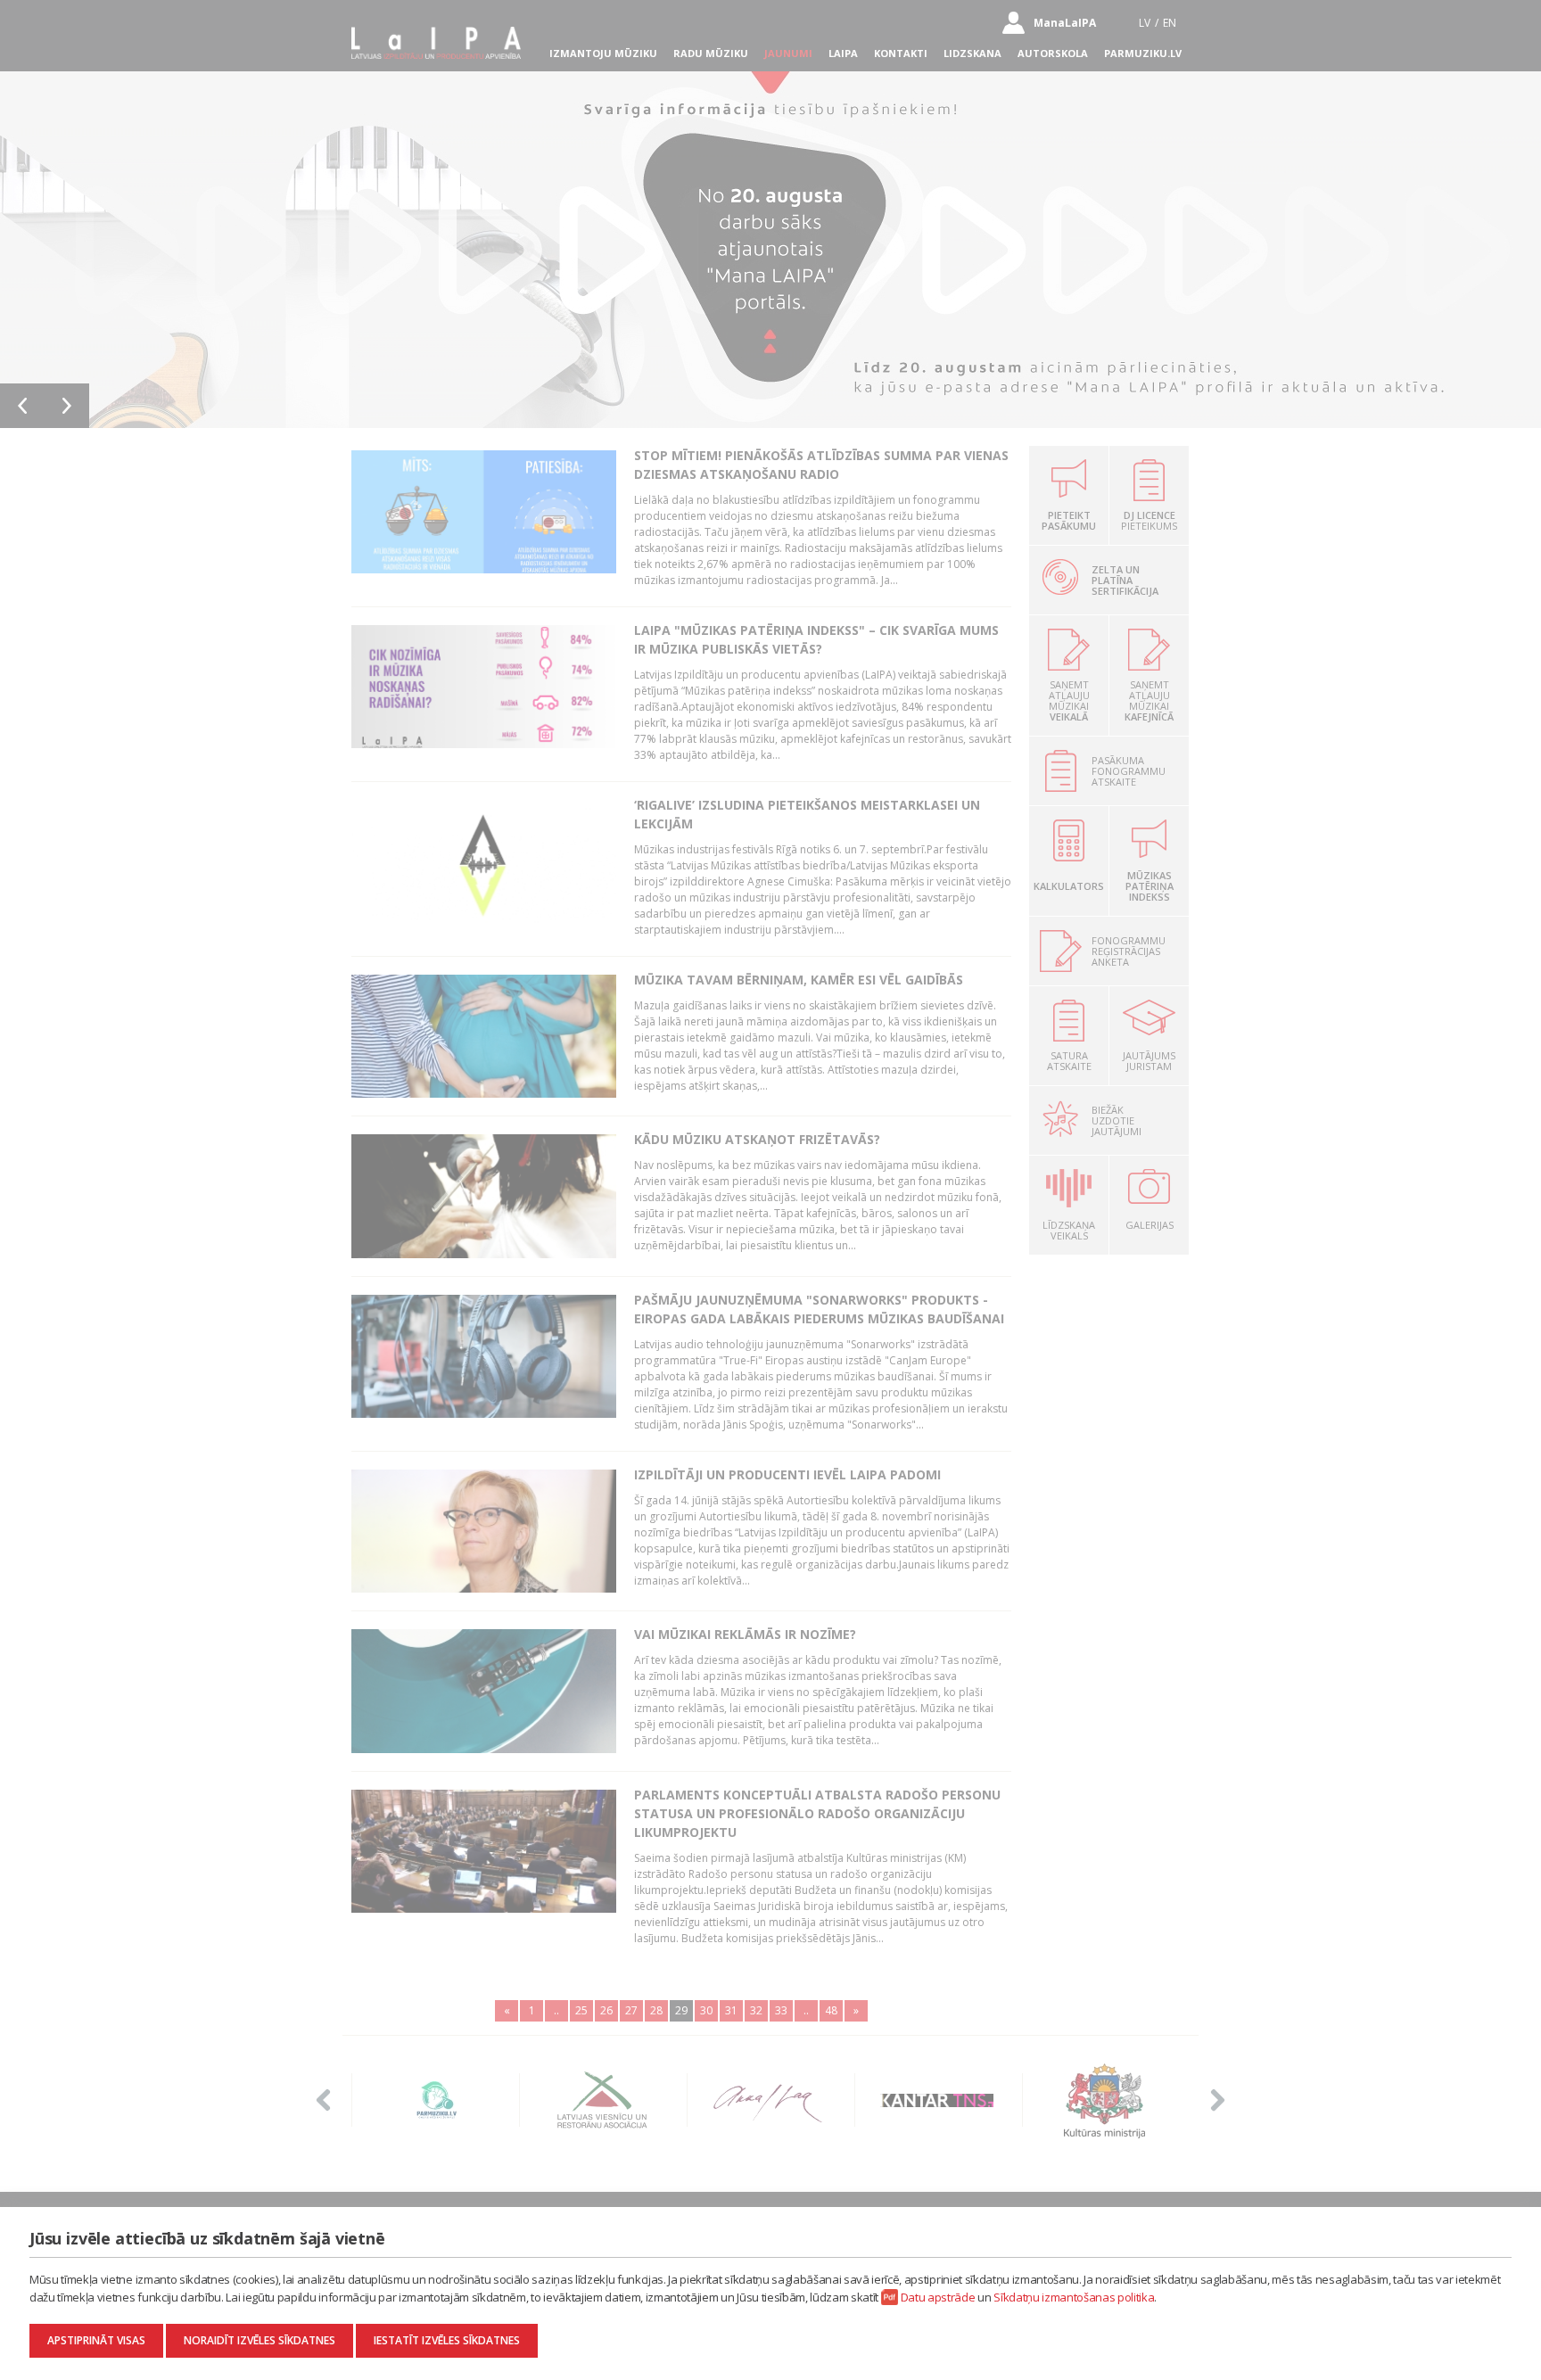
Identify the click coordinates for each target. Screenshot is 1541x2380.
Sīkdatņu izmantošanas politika (1074, 2297)
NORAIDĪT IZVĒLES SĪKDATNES (260, 2340)
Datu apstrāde (938, 2297)
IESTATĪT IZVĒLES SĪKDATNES (447, 2340)
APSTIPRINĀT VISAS (96, 2340)
